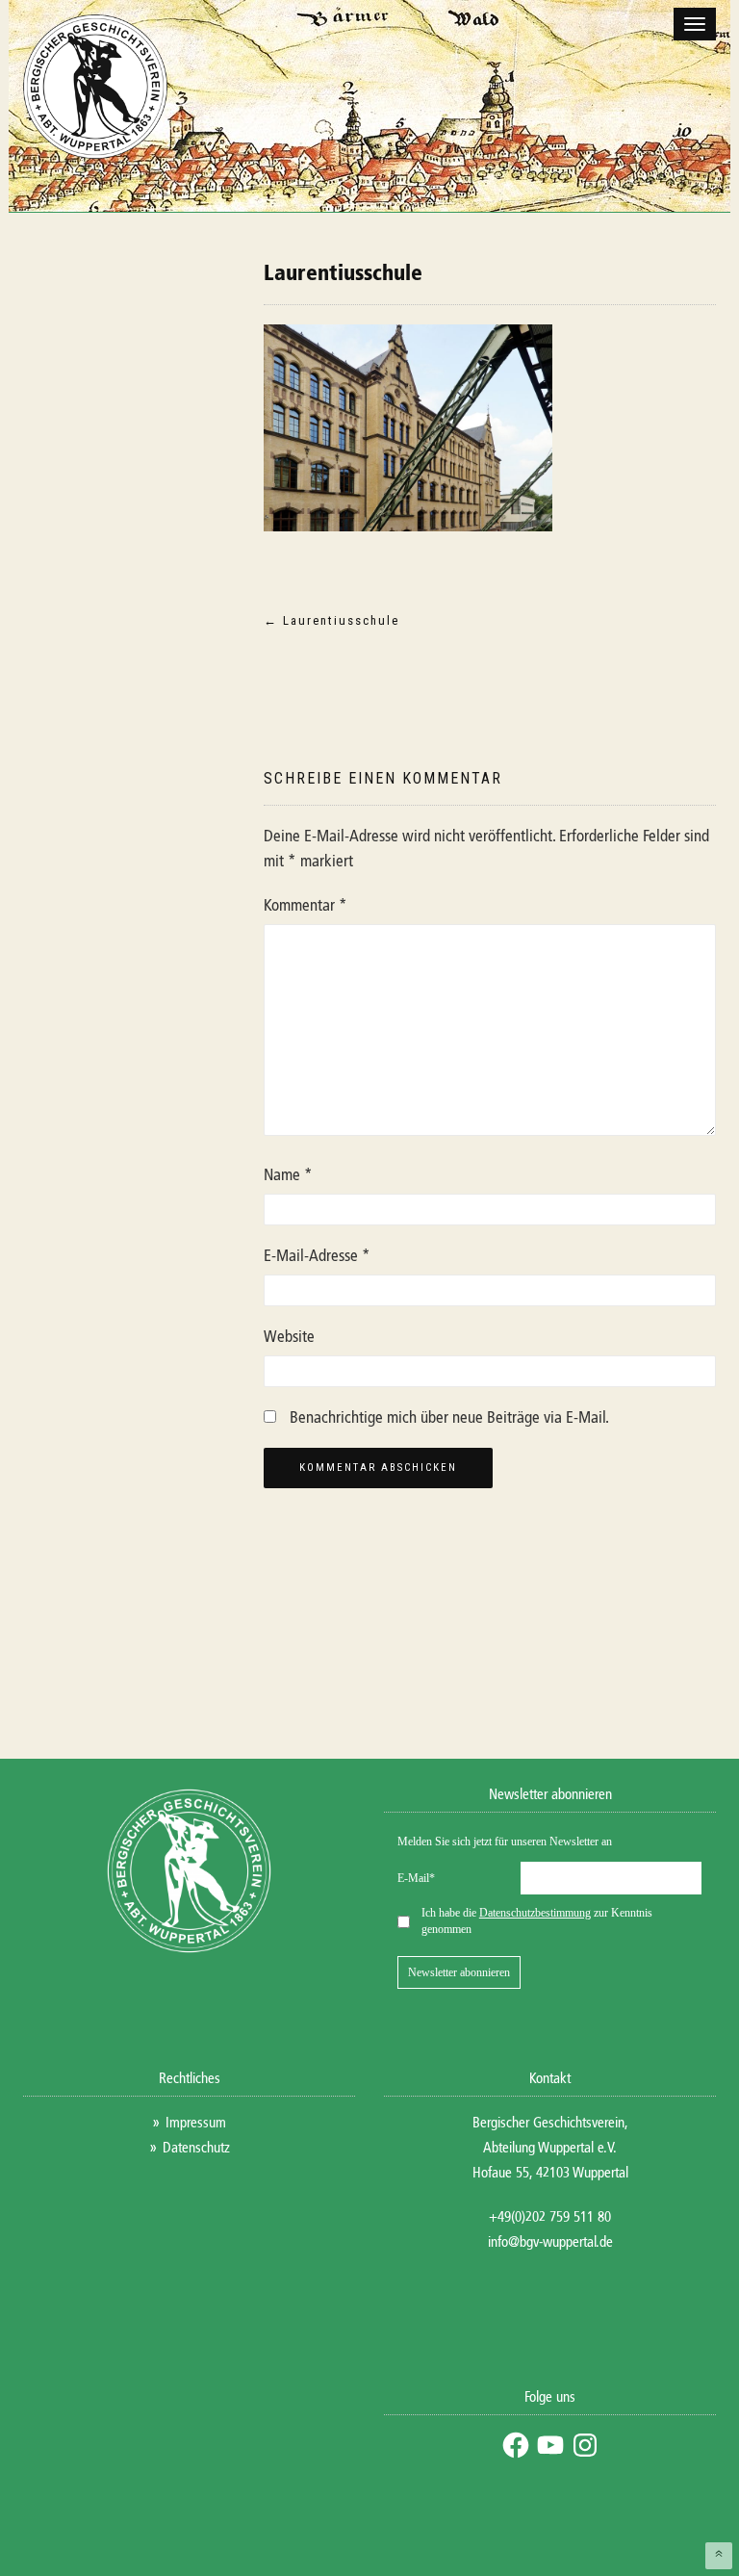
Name (288, 1176)
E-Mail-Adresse (317, 1257)
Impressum (196, 2123)
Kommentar (306, 906)
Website (289, 1338)
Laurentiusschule (343, 274)
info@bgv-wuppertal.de (550, 2242)
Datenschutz (196, 2148)
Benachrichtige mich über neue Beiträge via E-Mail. (449, 1418)
